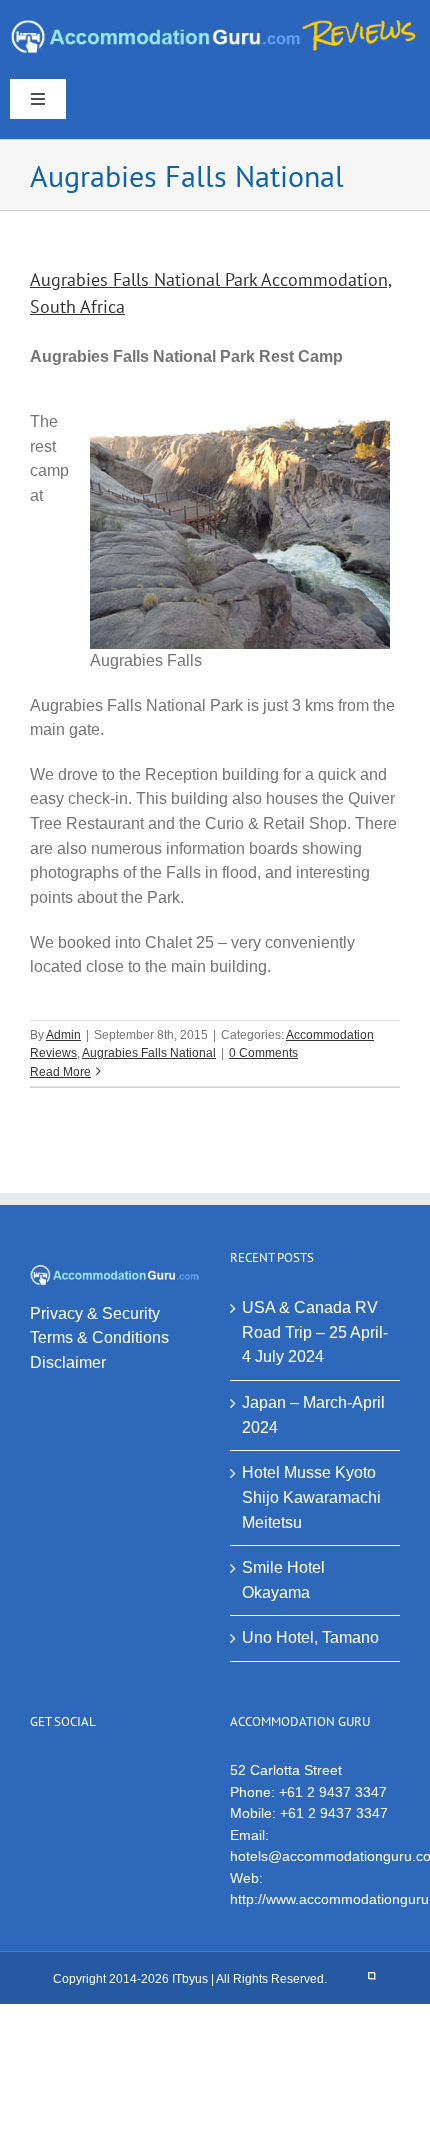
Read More (60, 1072)
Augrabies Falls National (149, 1053)
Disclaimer (68, 1362)
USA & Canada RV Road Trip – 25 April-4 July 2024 (315, 1332)
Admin (63, 1035)
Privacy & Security (95, 1313)
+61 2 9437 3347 (333, 1792)
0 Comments (263, 1053)
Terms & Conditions (99, 1337)
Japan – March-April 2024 (313, 1415)
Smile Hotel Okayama (283, 1580)
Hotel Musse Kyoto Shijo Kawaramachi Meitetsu (311, 1497)
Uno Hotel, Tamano (310, 1637)
